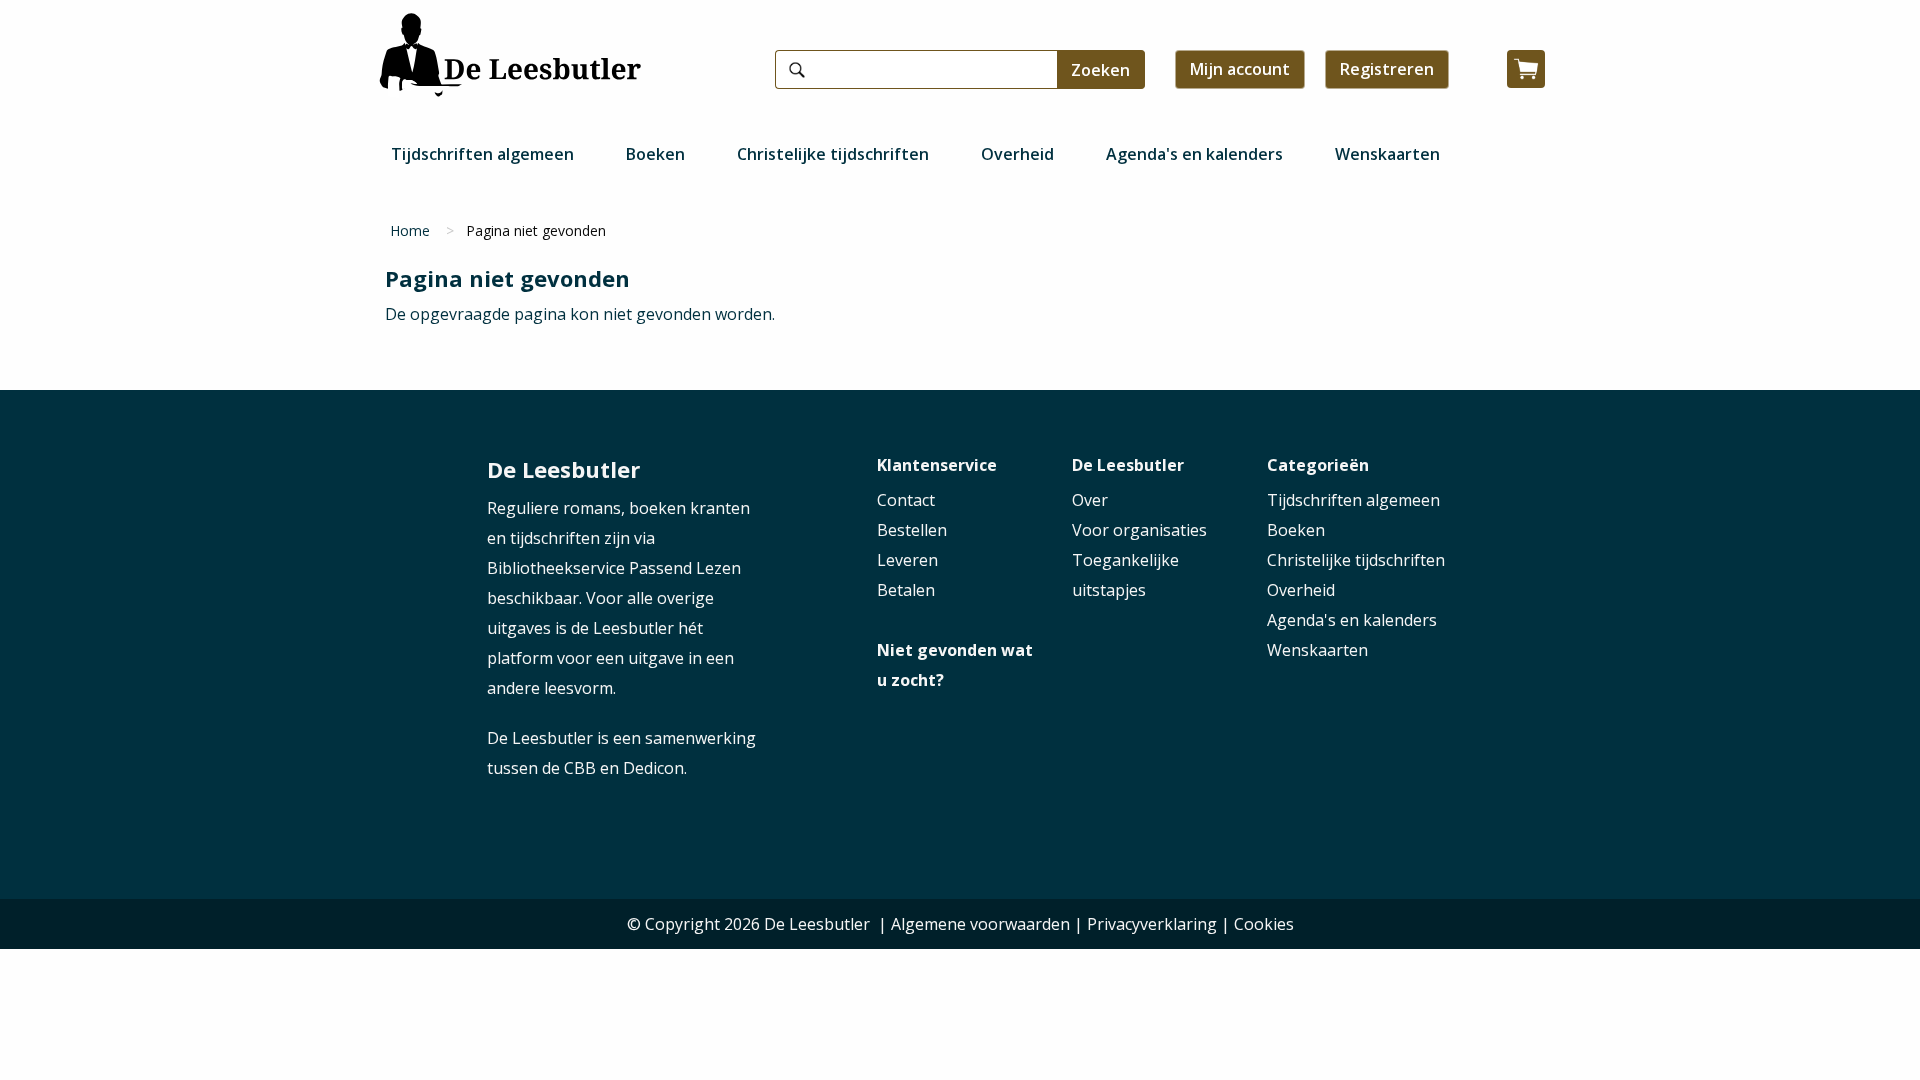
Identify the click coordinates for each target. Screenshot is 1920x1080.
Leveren (907, 560)
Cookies (1264, 924)
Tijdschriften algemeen (482, 154)
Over (1090, 500)
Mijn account (1240, 69)
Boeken (655, 154)
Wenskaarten (1387, 154)
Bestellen (912, 530)
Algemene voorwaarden (980, 924)
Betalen (906, 590)
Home (410, 230)
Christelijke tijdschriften (833, 154)
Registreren (1387, 69)
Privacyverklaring (1152, 924)
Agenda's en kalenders (1194, 154)
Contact (906, 500)
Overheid (1017, 154)
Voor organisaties (1139, 530)
